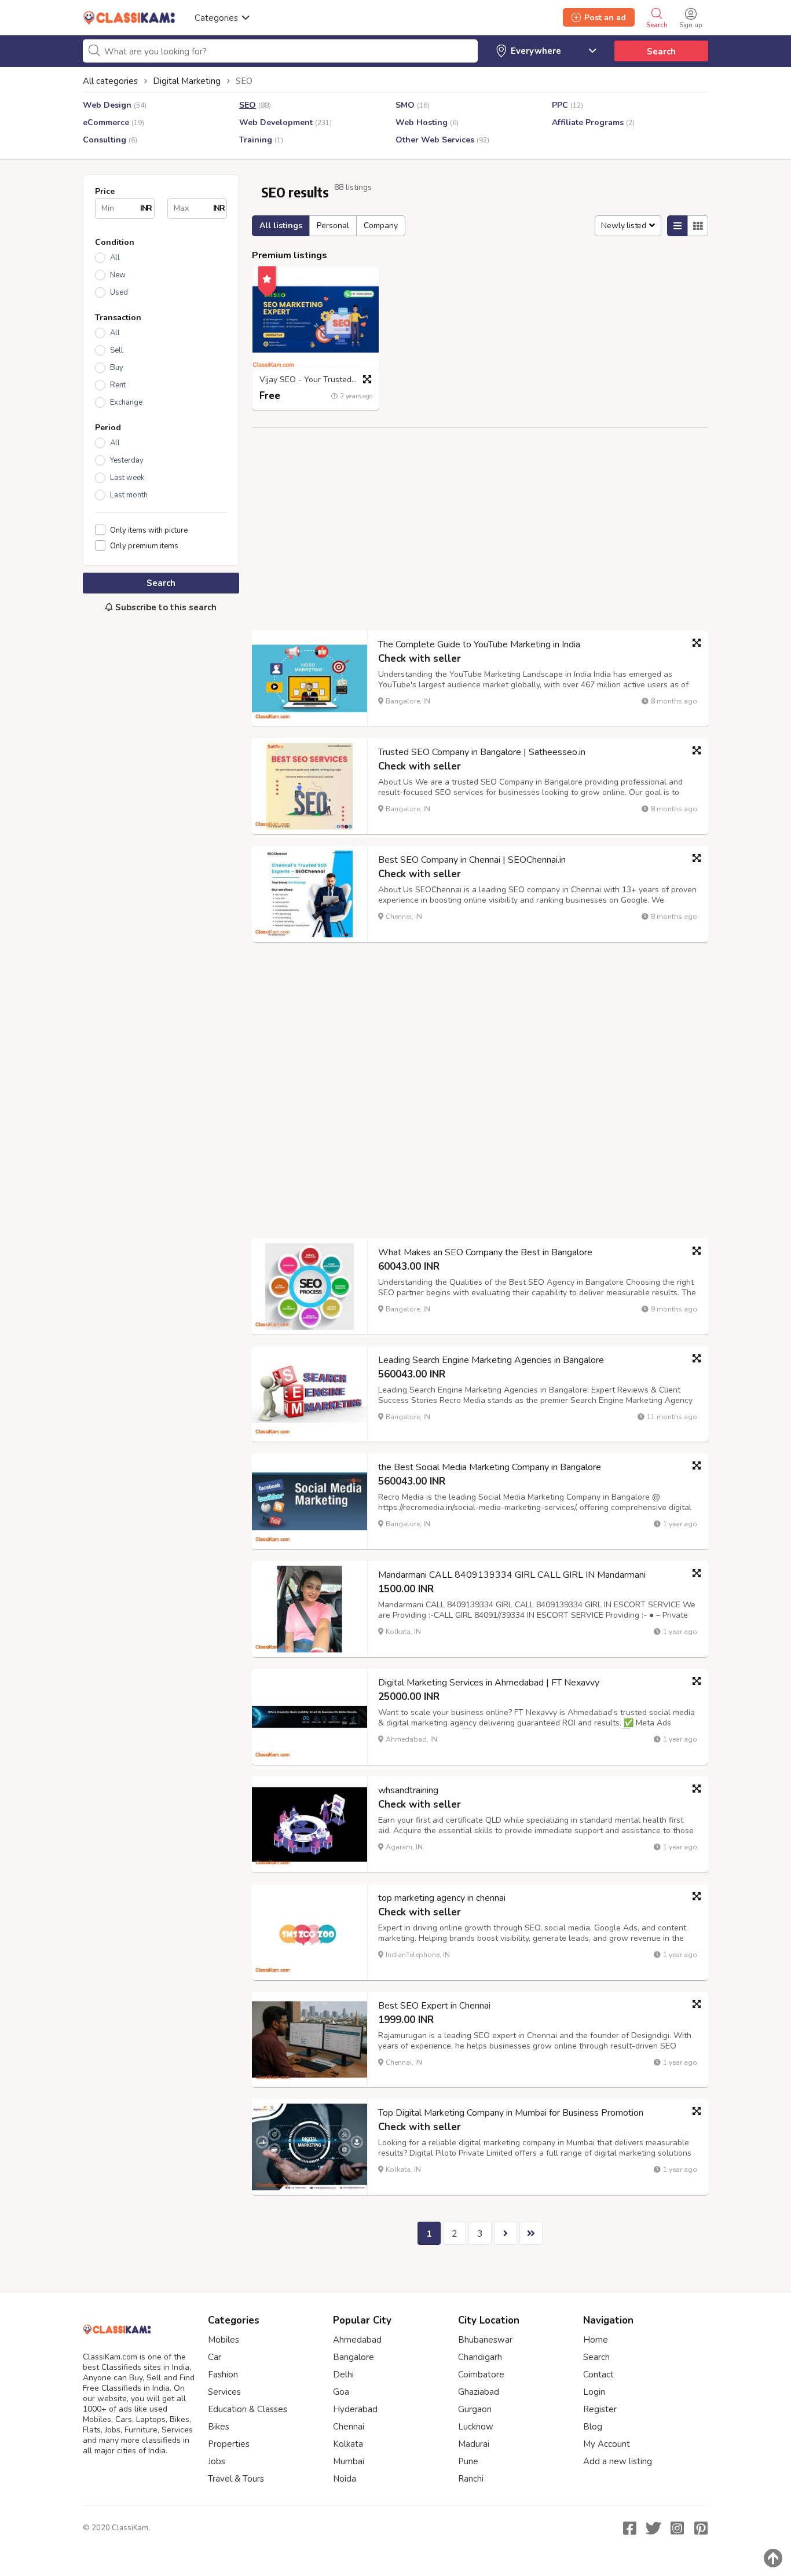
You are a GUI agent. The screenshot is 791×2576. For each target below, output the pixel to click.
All (115, 258)
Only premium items (144, 546)
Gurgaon (475, 2409)
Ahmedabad (357, 2340)
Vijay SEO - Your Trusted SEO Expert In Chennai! (319, 380)
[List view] (678, 226)
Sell (117, 350)
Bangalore (354, 2357)
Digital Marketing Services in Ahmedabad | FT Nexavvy (489, 1683)
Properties (229, 2444)
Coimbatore (481, 2375)
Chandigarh (480, 2357)
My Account (607, 2444)
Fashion (223, 2375)
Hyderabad (355, 2409)
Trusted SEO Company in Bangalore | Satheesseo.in (482, 752)
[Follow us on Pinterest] (701, 2528)
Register (600, 2409)
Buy (117, 368)
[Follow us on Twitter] (653, 2528)
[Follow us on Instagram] (677, 2528)
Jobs (217, 2461)
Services (224, 2392)
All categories (110, 81)
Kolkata (348, 2444)
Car (215, 2357)
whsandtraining (408, 1790)
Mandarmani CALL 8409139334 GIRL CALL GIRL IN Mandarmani (512, 1575)
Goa (341, 2392)
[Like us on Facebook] (629, 2528)
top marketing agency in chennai (442, 1898)
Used (119, 292)
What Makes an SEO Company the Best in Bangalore (485, 1252)
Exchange (126, 402)
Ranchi (471, 2479)
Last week (127, 478)
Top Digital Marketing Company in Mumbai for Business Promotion (511, 2113)
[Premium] (267, 277)
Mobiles (224, 2340)
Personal (333, 226)
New (118, 275)
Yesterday (127, 460)
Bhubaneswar (485, 2340)
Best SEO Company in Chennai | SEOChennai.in (472, 860)
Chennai (349, 2427)
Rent (118, 385)
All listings (281, 226)
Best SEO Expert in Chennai (434, 2006)
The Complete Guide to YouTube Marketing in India (479, 644)
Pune (468, 2461)
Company (381, 226)
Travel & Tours (236, 2479)
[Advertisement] (161, 815)
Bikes (219, 2427)
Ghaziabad (479, 2392)
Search (661, 52)
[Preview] (367, 379)
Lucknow (476, 2427)
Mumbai (349, 2461)
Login (594, 2392)
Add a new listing (618, 2461)
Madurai (474, 2444)
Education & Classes (248, 2409)
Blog (593, 2427)
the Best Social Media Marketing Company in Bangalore (490, 1467)
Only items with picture (149, 530)
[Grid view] (698, 226)
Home (596, 2340)
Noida (345, 2479)
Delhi (343, 2375)
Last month (129, 495)
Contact (598, 2375)
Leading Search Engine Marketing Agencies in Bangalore (491, 1360)
